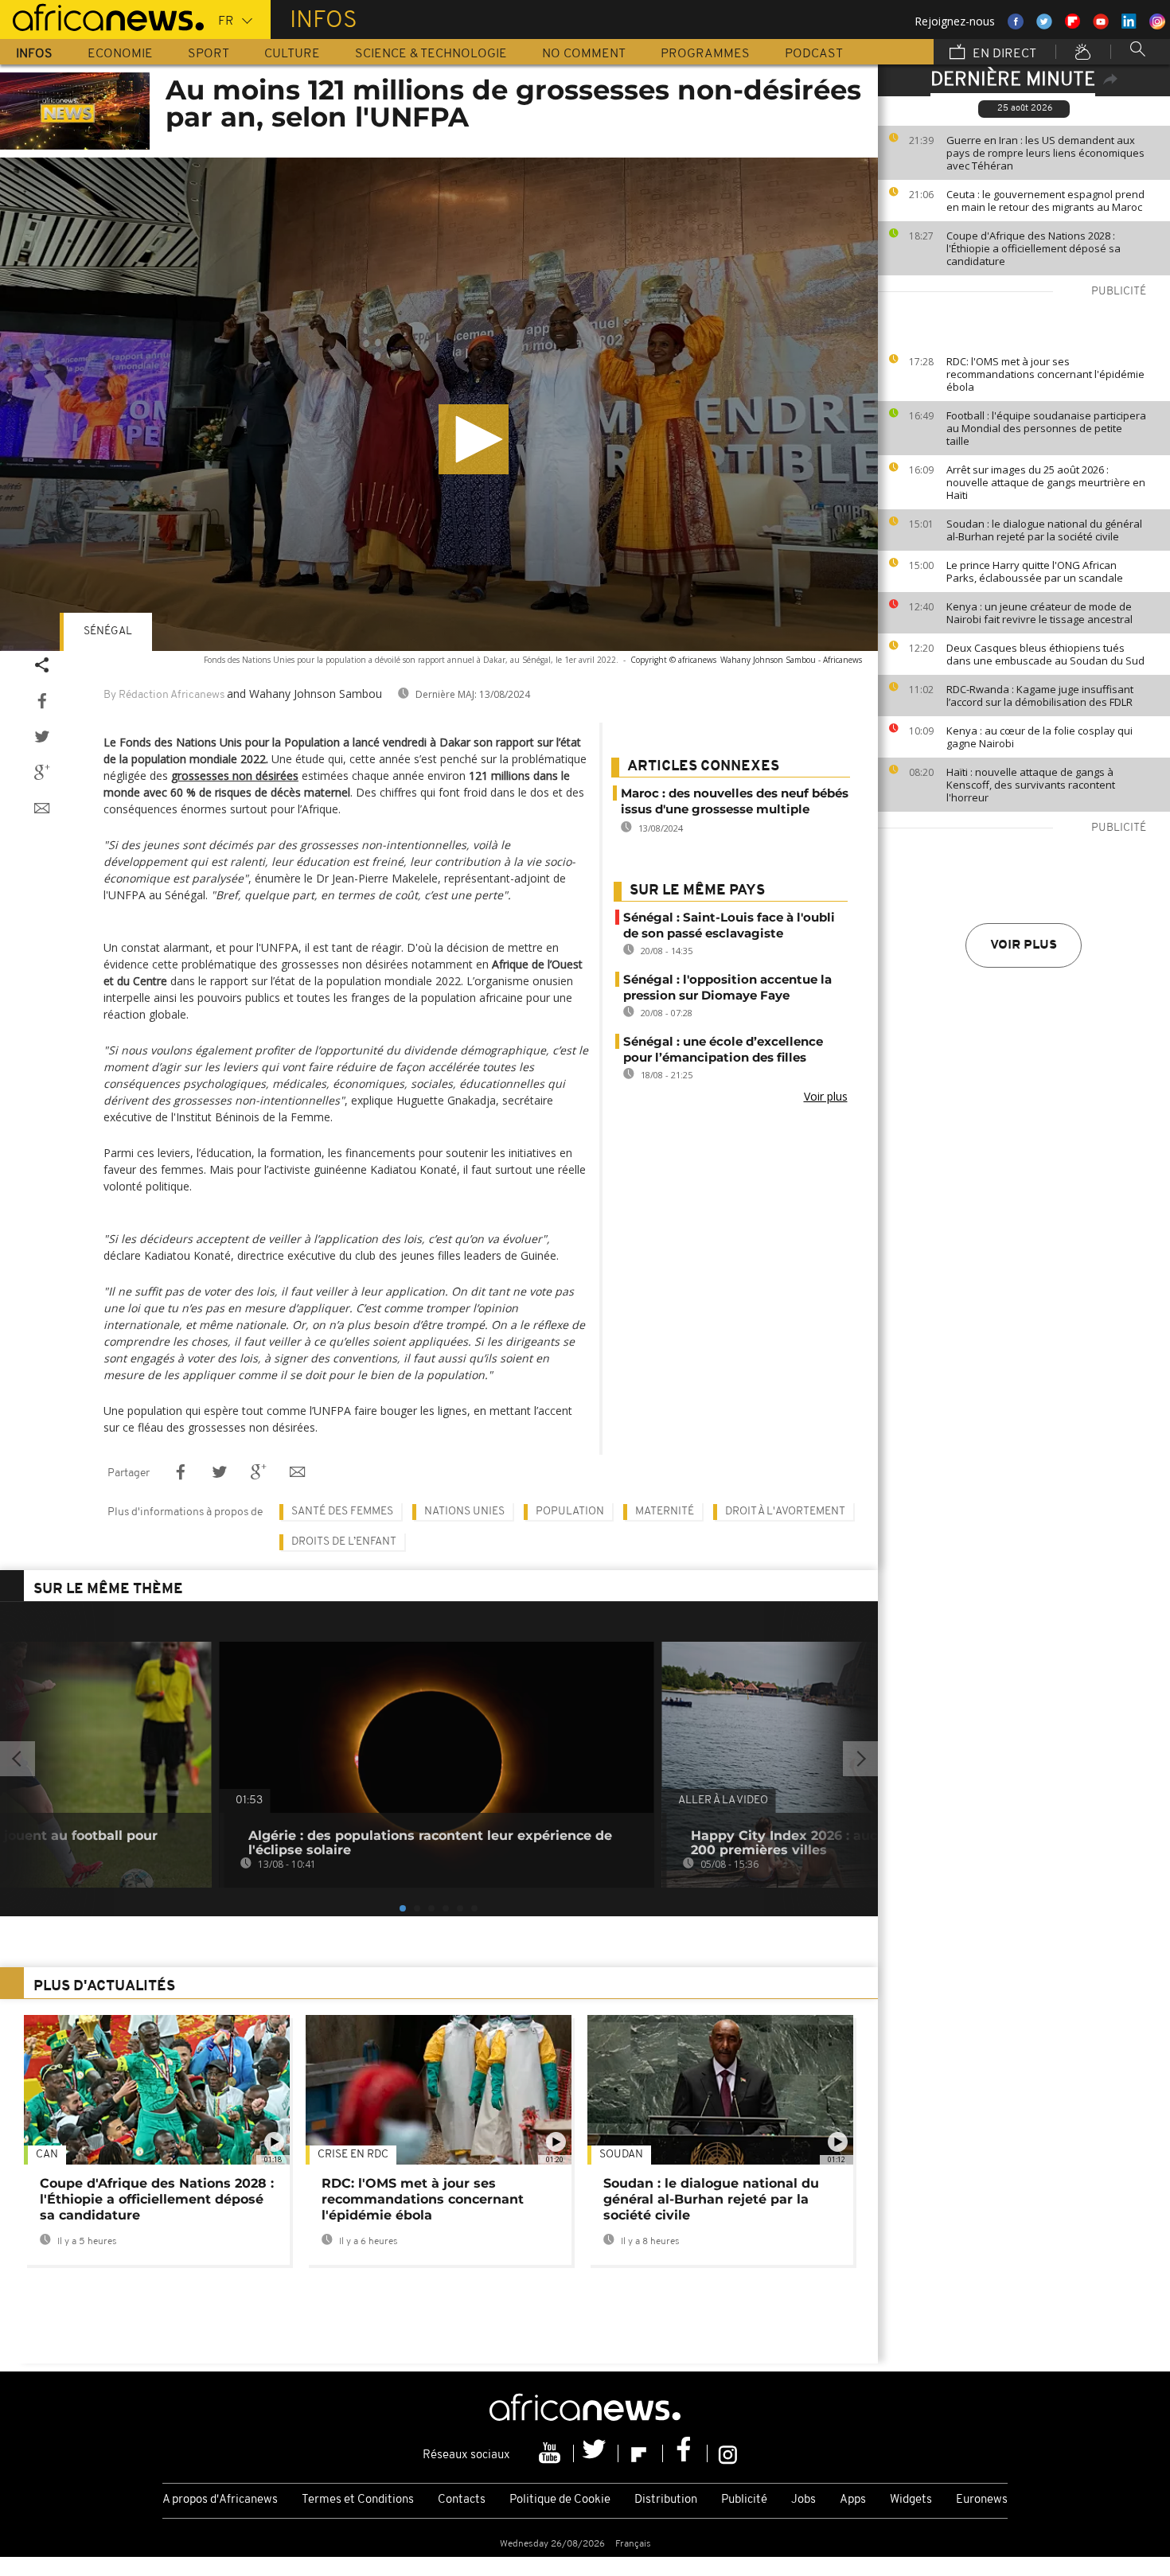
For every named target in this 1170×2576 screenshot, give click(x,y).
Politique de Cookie (560, 2500)
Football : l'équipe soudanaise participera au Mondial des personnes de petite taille (1046, 428)
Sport (209, 54)
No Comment (584, 54)
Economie (120, 54)
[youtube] (552, 2453)
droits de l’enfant (344, 1542)
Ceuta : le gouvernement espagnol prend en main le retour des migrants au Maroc (1045, 201)
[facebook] (685, 2453)
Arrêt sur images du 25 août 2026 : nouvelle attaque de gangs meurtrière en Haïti (1046, 482)
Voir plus (1024, 945)
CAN (47, 2155)
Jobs (803, 2500)
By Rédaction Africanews (164, 695)
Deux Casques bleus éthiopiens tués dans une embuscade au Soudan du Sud (1045, 654)
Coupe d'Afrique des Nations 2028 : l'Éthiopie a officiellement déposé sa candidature (1033, 248)
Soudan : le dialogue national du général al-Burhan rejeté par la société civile (1044, 530)
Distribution (666, 2500)
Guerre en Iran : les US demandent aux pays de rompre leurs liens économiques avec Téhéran (1045, 153)
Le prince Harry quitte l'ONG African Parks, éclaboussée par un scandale (1035, 571)
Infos (34, 54)
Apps (853, 2500)
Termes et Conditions (358, 2500)
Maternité (665, 1512)
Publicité (744, 2500)
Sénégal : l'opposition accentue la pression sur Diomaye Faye (727, 987)
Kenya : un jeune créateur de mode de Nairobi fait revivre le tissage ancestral (1039, 613)
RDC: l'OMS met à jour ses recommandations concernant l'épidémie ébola (1045, 374)
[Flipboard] (641, 2453)
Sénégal (108, 631)
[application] (439, 404)
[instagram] (728, 2453)
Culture (292, 54)
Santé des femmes (342, 1512)
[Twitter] (596, 2453)
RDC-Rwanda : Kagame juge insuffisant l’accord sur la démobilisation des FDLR (1040, 696)
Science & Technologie (431, 54)
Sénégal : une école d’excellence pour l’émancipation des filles (723, 1049)
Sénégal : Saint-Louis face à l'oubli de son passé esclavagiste (729, 925)
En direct (1003, 54)
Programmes (705, 54)
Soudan (621, 2155)
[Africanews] (102, 16)
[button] (474, 439)
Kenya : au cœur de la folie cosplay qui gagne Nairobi (1039, 737)
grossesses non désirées (235, 776)
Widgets (911, 2500)
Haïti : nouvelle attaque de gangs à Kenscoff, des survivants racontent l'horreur (1031, 785)
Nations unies (464, 1512)
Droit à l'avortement (785, 1512)
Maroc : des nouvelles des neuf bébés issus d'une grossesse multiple (735, 801)
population (570, 1512)
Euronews (982, 2500)
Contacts (462, 2500)
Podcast (814, 54)
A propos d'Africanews (220, 2500)
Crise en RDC (353, 2155)
